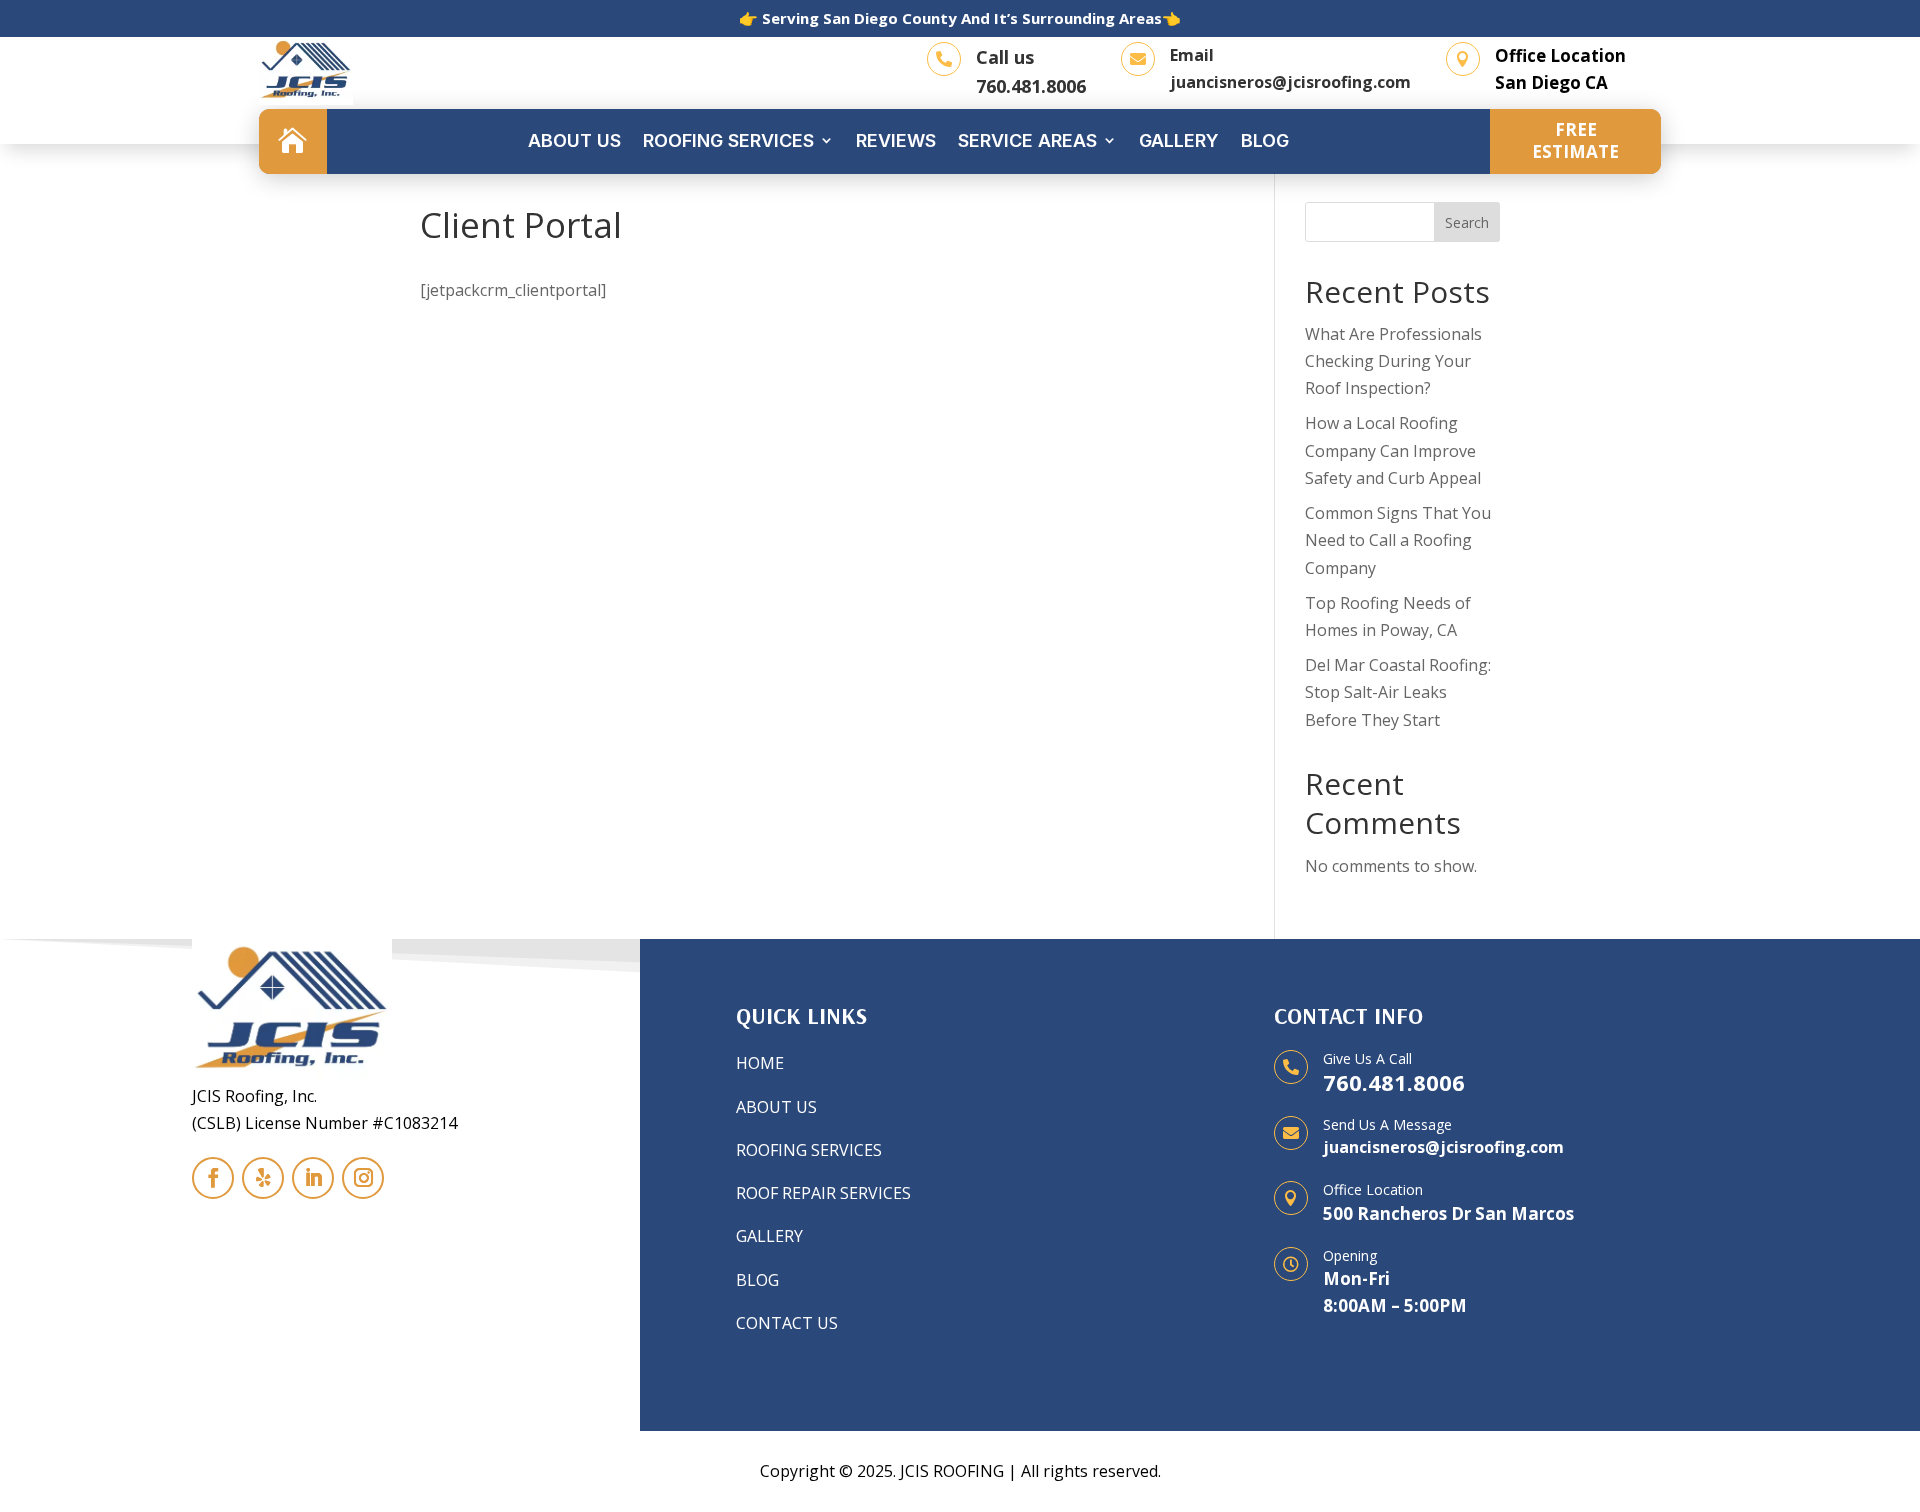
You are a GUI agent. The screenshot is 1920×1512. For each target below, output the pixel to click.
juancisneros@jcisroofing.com (1290, 82)
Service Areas (1027, 140)
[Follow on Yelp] (263, 1178)
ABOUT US (776, 1107)
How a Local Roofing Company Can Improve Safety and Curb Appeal (1393, 450)
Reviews (896, 140)
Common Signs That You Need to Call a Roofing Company (1398, 540)
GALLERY (769, 1236)
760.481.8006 (1031, 86)
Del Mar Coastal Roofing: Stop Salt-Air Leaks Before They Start (1398, 692)
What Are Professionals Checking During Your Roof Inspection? (1393, 361)
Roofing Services (728, 140)
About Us (574, 140)
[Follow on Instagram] (363, 1178)
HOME (760, 1063)
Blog (1265, 140)
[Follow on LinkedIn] (313, 1178)
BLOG (757, 1280)
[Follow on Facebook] (213, 1178)
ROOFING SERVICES (809, 1150)
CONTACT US (787, 1323)
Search (1467, 222)
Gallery (1179, 140)
